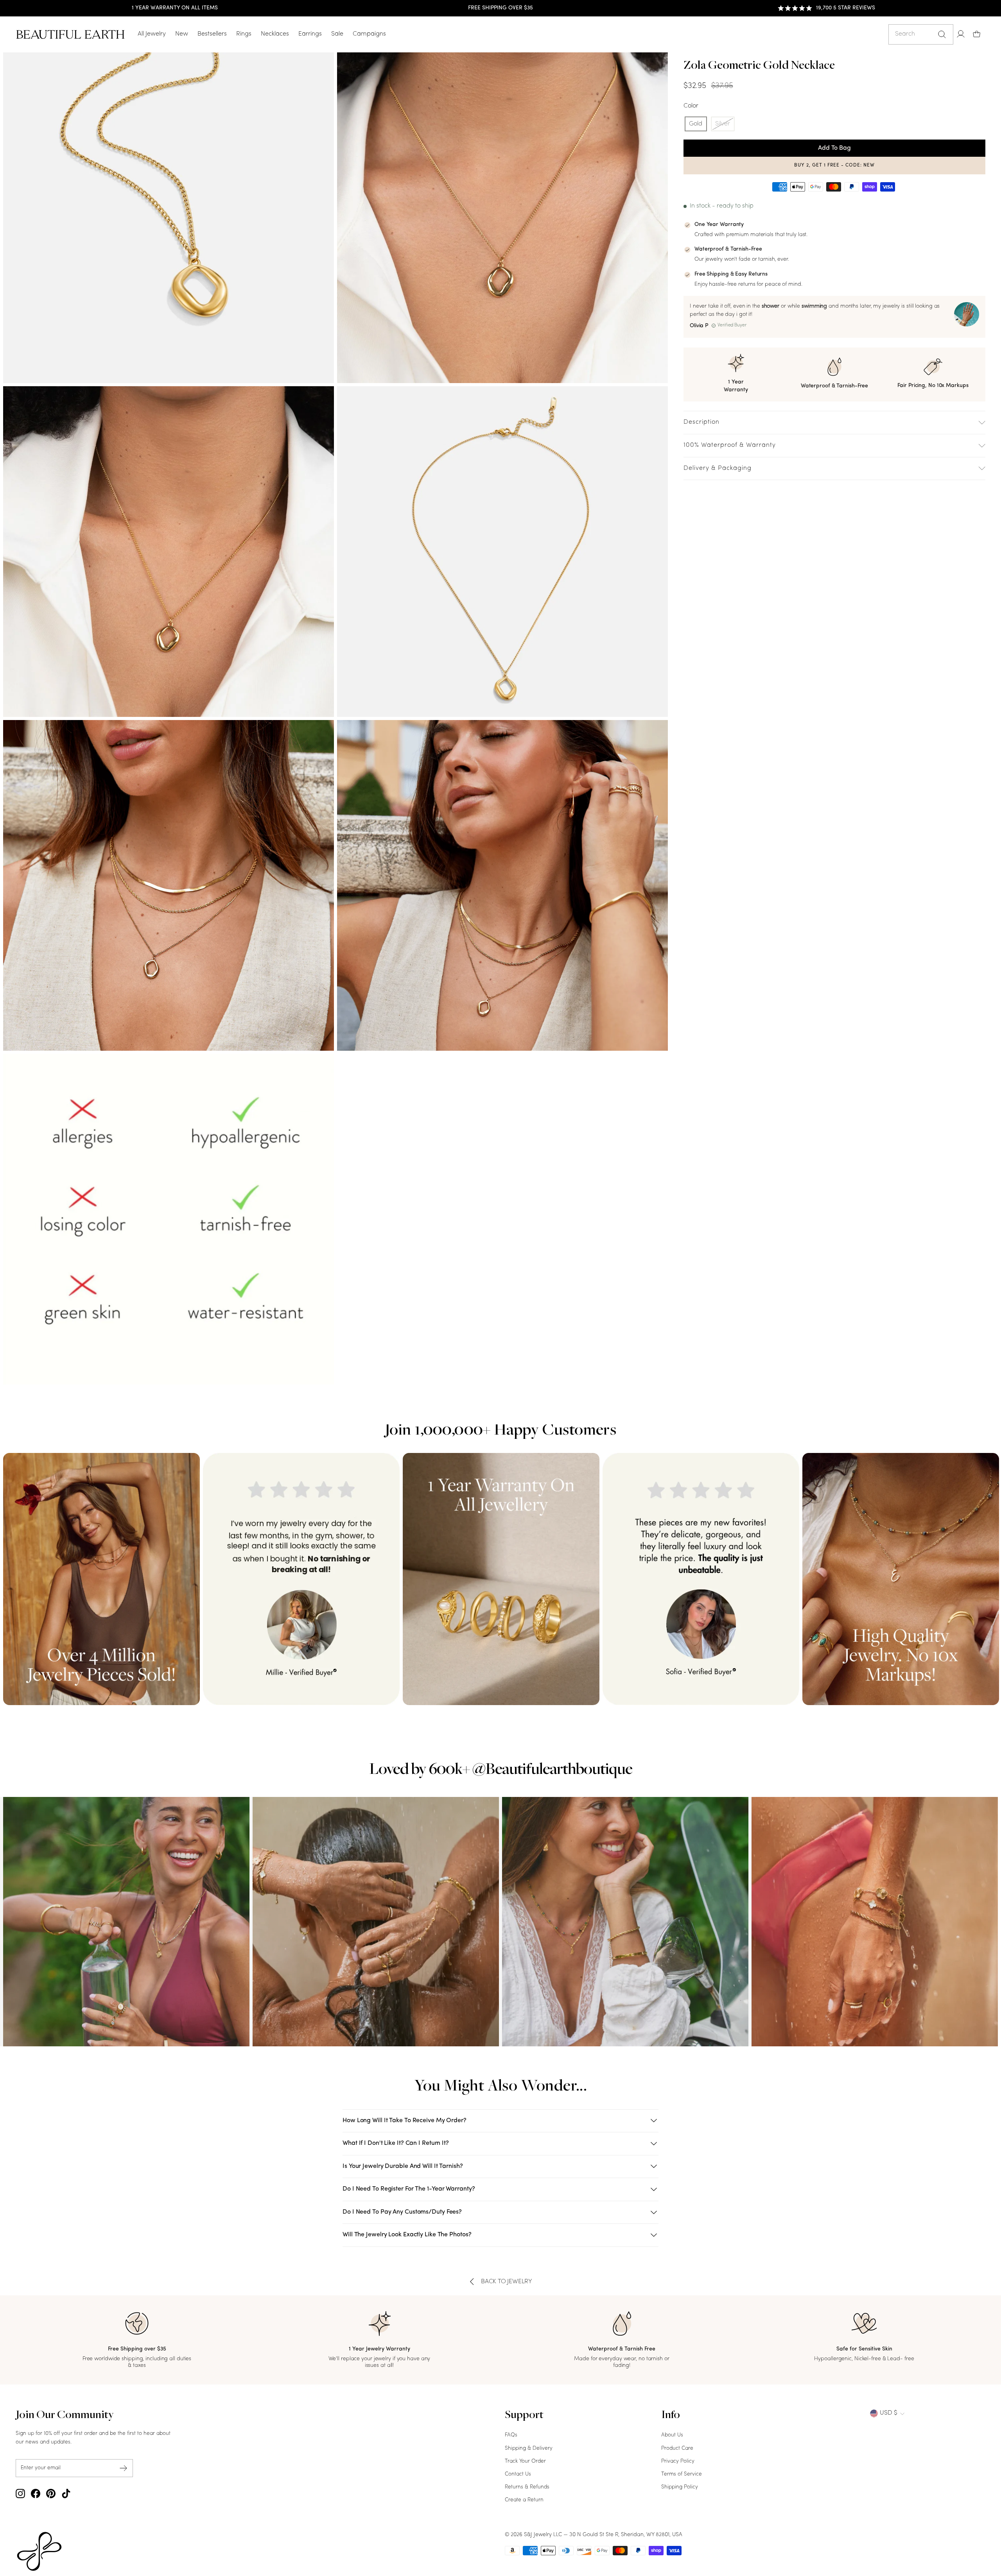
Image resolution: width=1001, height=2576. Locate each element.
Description (701, 422)
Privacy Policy (678, 2461)
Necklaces (275, 34)
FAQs (511, 2435)
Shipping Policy (680, 2487)
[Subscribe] (124, 2468)
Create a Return (524, 2500)
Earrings (310, 34)
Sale (337, 34)
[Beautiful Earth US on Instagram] (20, 2494)
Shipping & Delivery (529, 2448)
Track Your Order (525, 2461)
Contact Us (518, 2474)
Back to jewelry (507, 2282)
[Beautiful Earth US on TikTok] (66, 2494)
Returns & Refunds (527, 2487)
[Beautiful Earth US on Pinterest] (51, 2494)
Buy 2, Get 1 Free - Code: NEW (834, 165)
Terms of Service (682, 2474)
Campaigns (369, 34)
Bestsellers (212, 34)
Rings (244, 34)
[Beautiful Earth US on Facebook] (36, 2494)
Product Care (677, 2448)
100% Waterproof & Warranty (730, 445)
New (182, 34)
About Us (672, 2435)
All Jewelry (152, 34)
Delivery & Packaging (718, 468)
